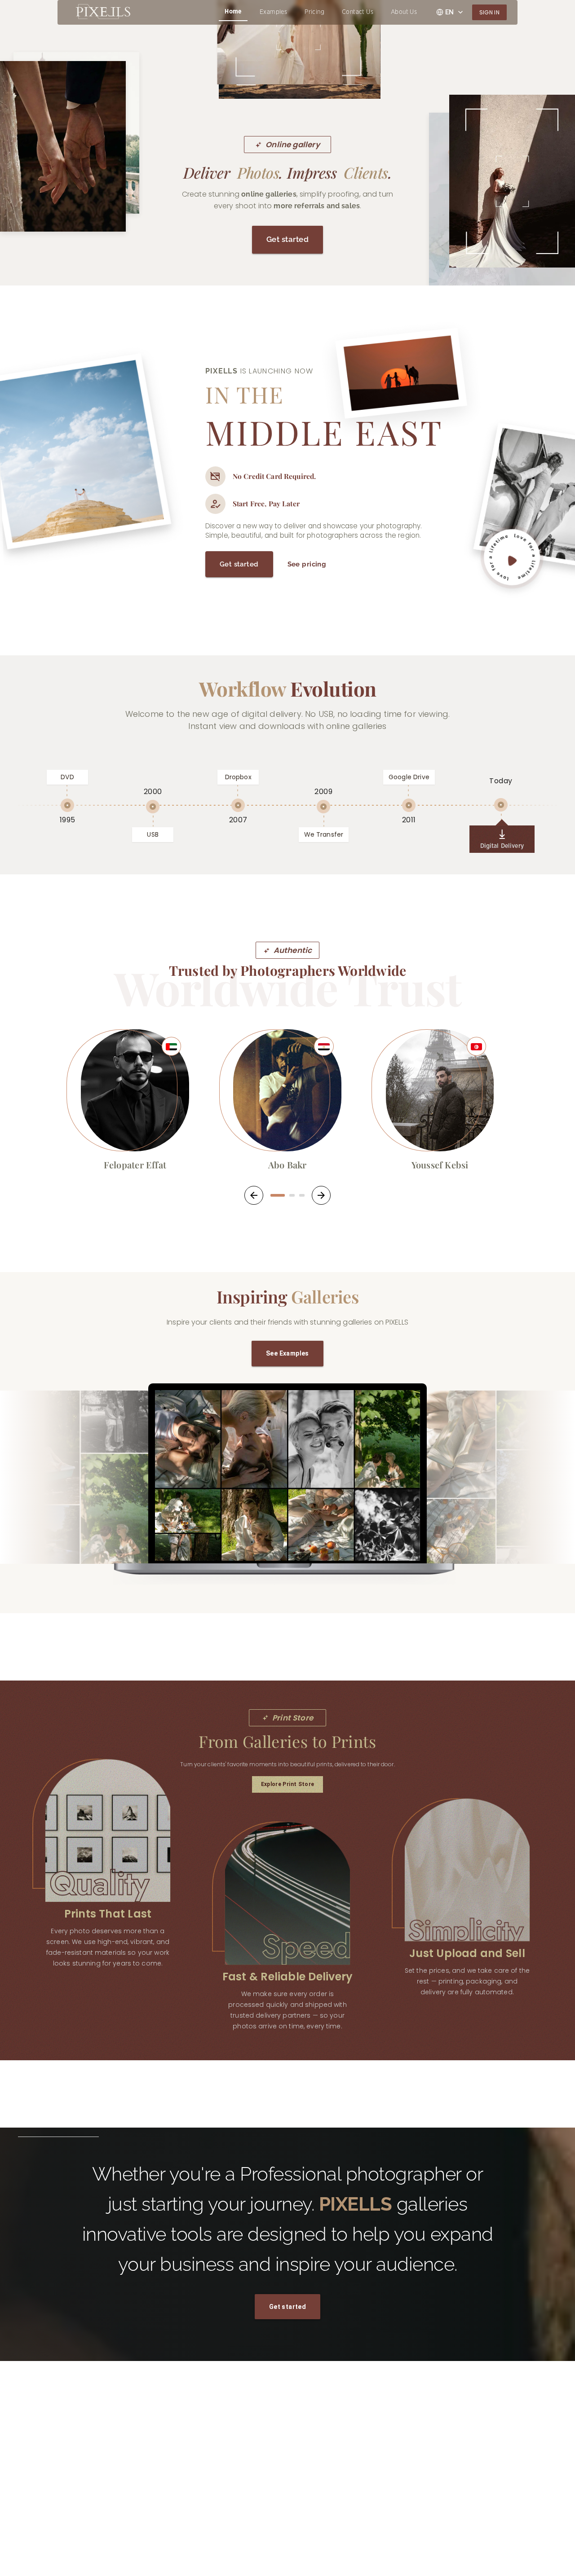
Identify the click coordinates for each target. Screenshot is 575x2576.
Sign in (489, 12)
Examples (273, 12)
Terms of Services (86, 2495)
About (198, 2526)
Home (233, 12)
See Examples (287, 1353)
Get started (287, 239)
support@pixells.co (337, 2477)
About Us (404, 12)
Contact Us (358, 12)
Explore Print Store (288, 1784)
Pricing (314, 12)
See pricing (307, 564)
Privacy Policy (208, 2542)
